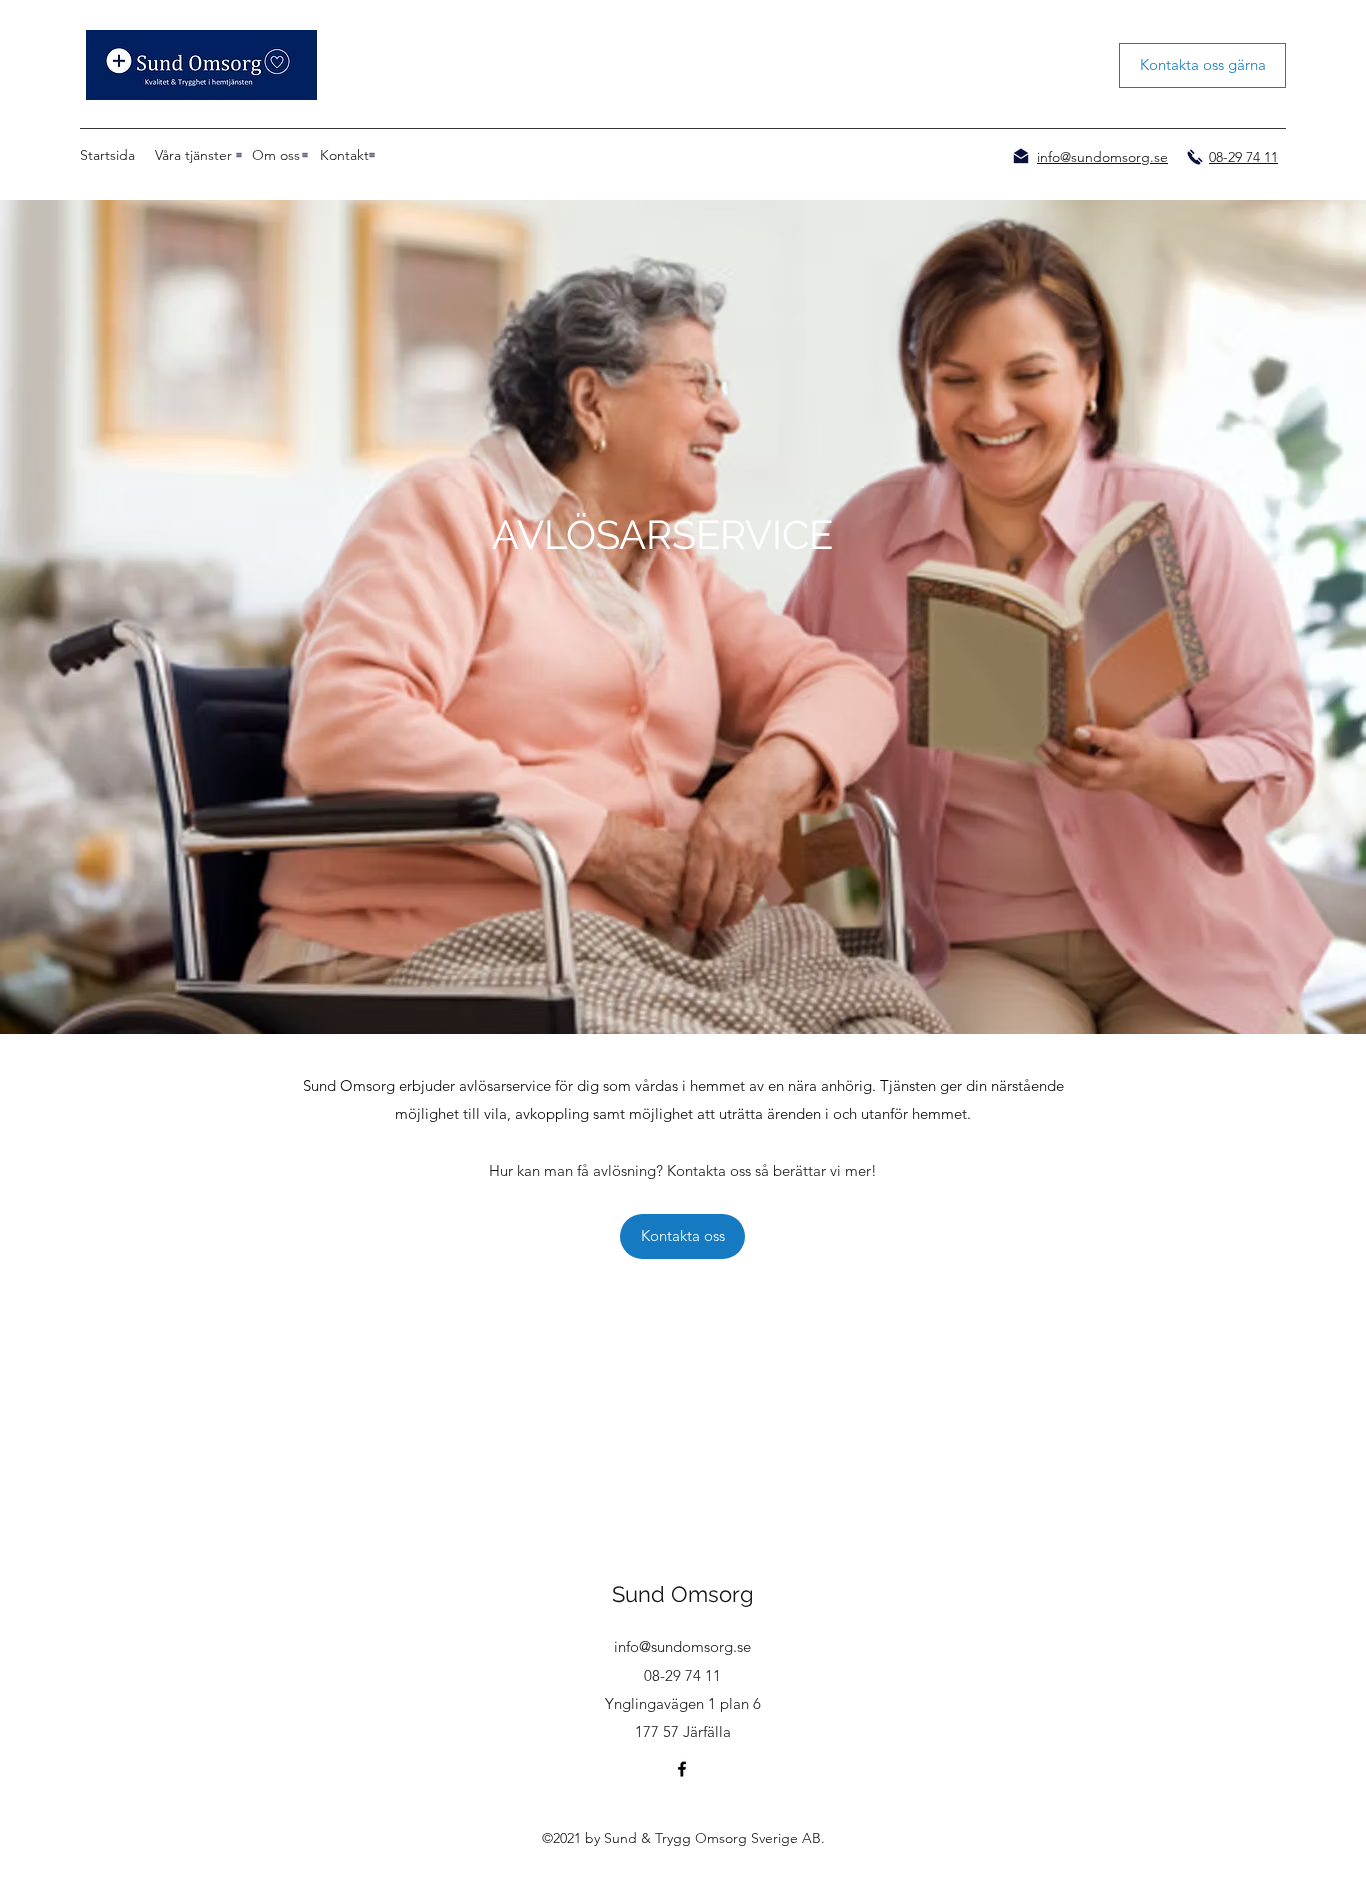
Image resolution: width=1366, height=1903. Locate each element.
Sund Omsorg (683, 1594)
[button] (193, 155)
